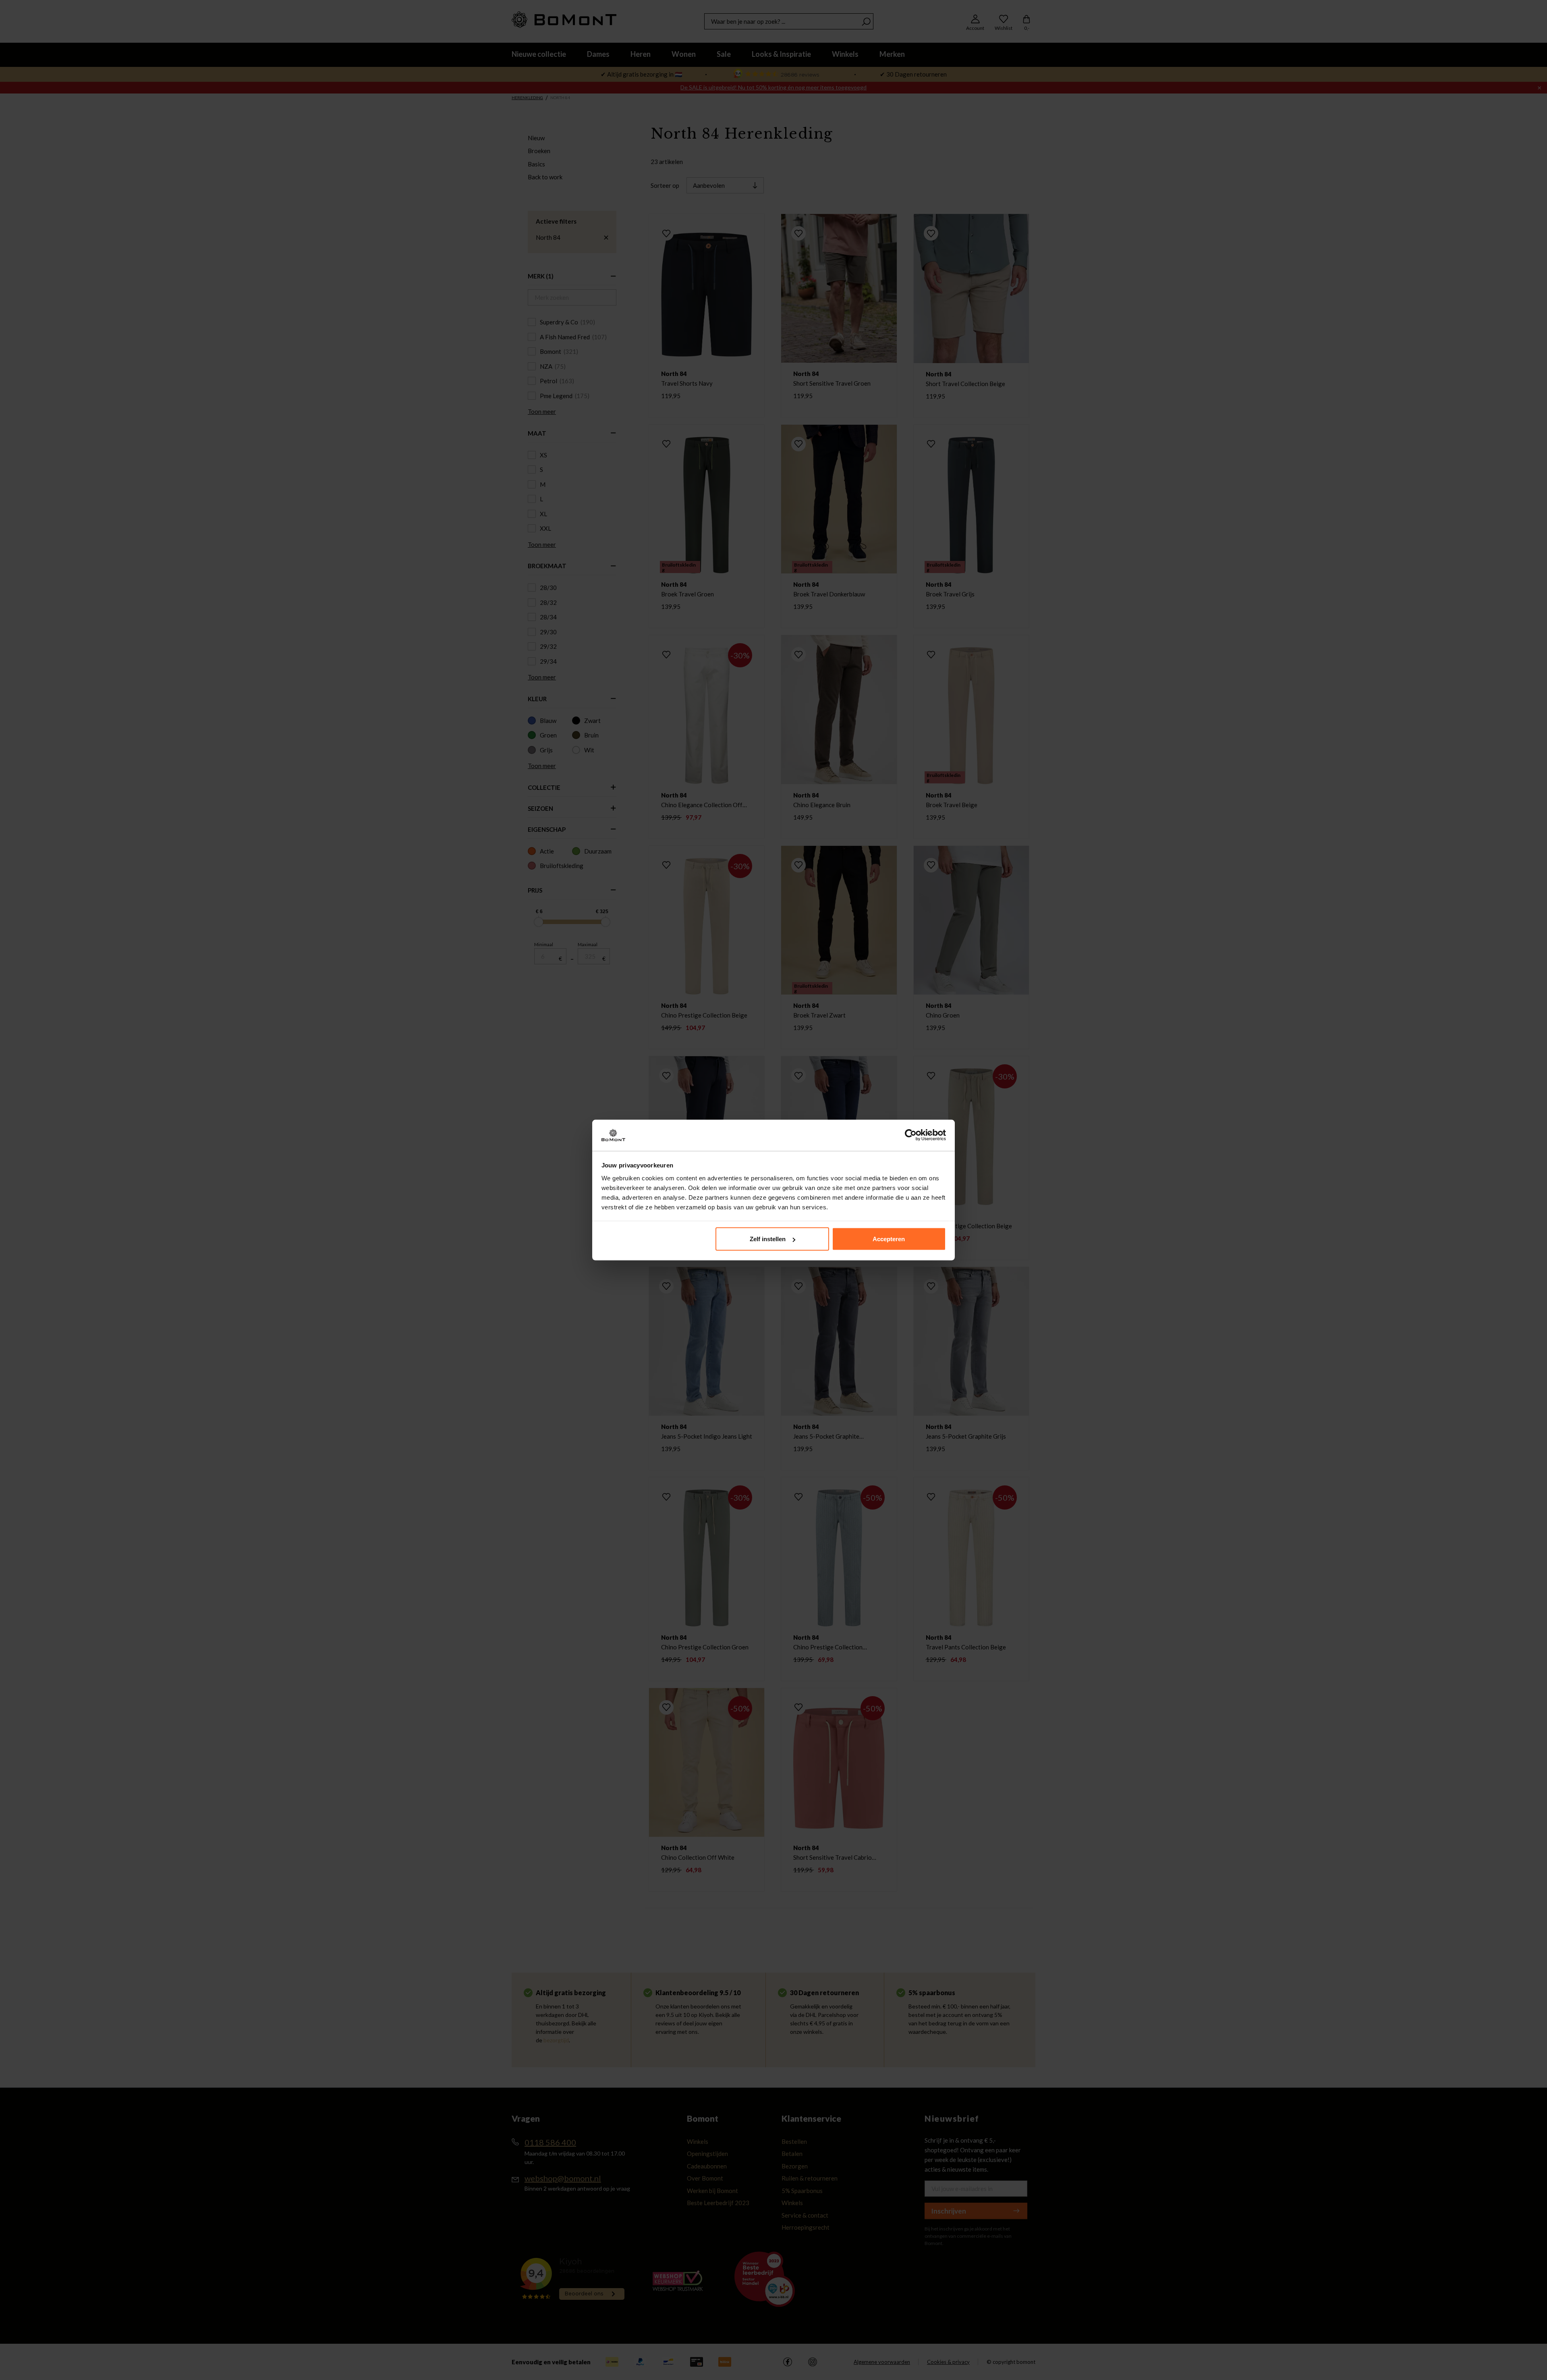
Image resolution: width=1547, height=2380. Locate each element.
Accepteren (889, 1239)
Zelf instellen (768, 1239)
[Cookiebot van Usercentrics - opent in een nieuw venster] (911, 1135)
